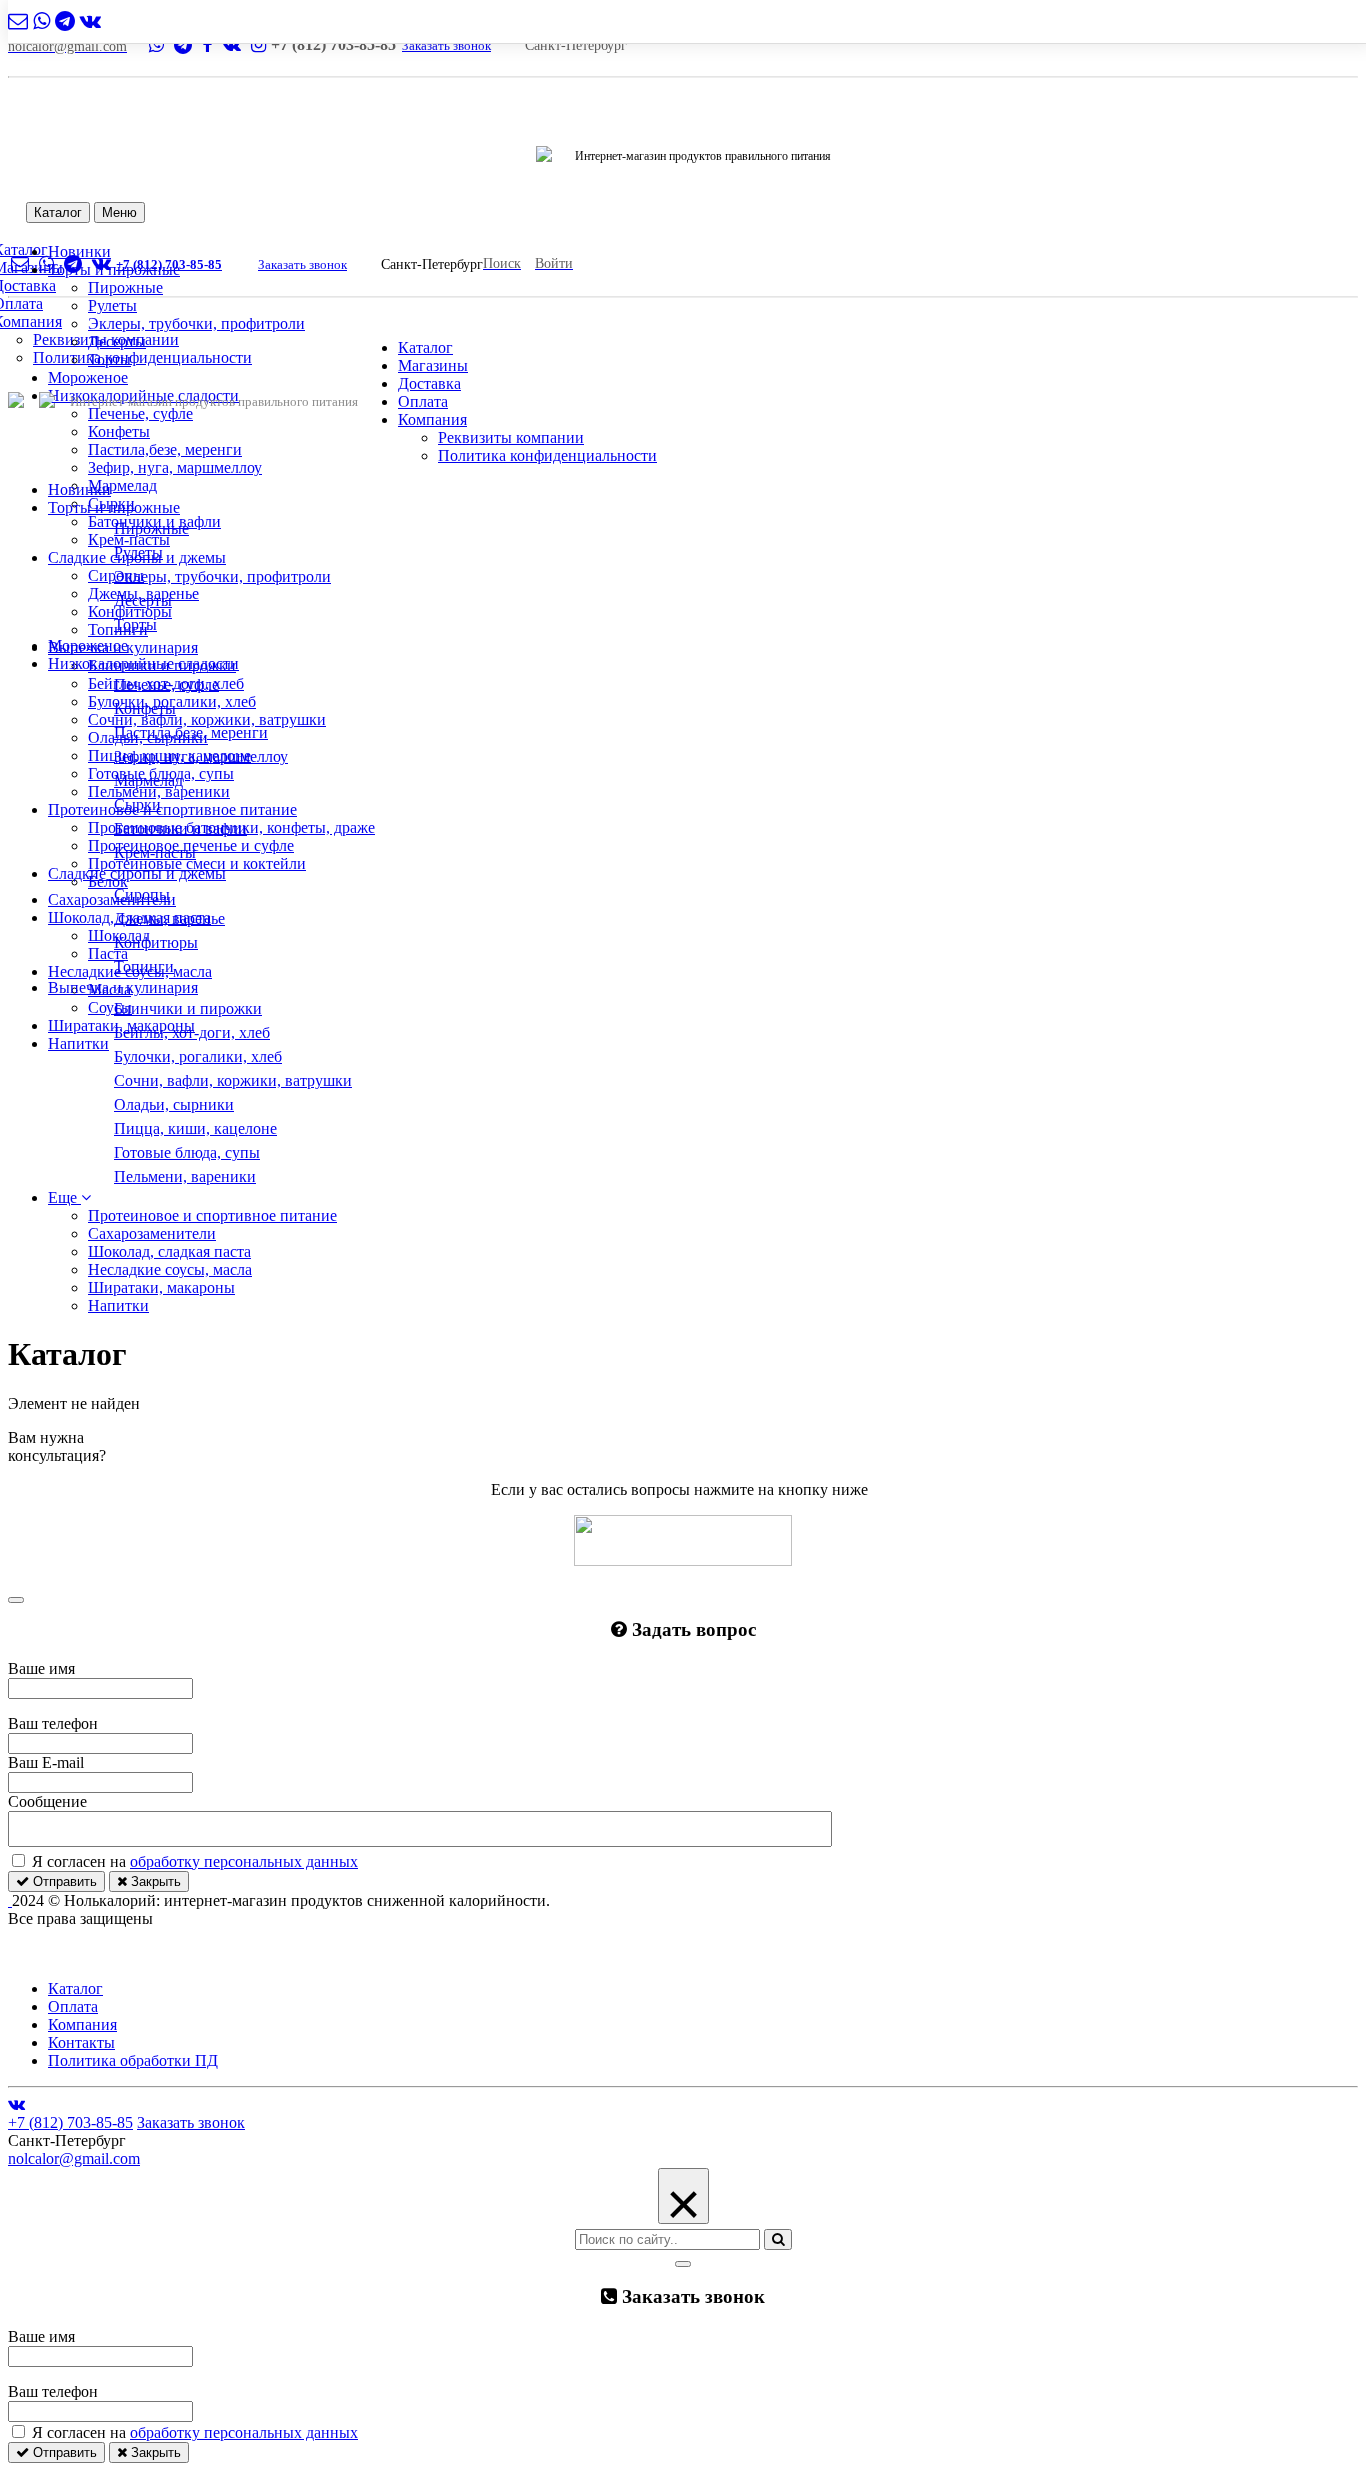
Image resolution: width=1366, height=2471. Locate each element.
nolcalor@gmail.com (74, 2158)
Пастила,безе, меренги (165, 449)
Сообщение (47, 1801)
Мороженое (88, 377)
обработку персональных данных (244, 1861)
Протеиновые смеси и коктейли (197, 863)
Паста (108, 953)
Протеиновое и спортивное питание (172, 809)
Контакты (81, 2042)
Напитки (78, 1043)
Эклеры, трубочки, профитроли (196, 323)
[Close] (16, 1600)
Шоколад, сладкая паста (169, 1251)
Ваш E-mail (46, 1762)
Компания (432, 419)
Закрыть (154, 1881)
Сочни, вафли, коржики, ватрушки (207, 719)
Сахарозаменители (112, 899)
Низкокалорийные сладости (143, 663)
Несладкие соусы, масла (170, 1269)
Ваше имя (41, 1668)
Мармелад (122, 485)
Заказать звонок (446, 45)
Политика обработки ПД (133, 2060)
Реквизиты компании (511, 437)
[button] (69, 1197)
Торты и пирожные (114, 507)
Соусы (110, 1007)
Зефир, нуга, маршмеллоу (175, 467)
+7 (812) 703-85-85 (169, 264)
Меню (119, 212)
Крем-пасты (129, 539)
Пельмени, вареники (159, 791)
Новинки (79, 489)
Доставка (429, 383)
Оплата (423, 401)
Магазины (433, 365)
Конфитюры (130, 611)
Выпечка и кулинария (123, 987)
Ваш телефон (53, 1723)
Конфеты (119, 431)
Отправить (63, 1881)
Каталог (58, 212)
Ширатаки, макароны (161, 1287)
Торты (109, 359)
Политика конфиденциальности (142, 357)
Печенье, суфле (140, 413)
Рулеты (112, 305)
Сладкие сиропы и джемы (137, 873)
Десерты (117, 341)
